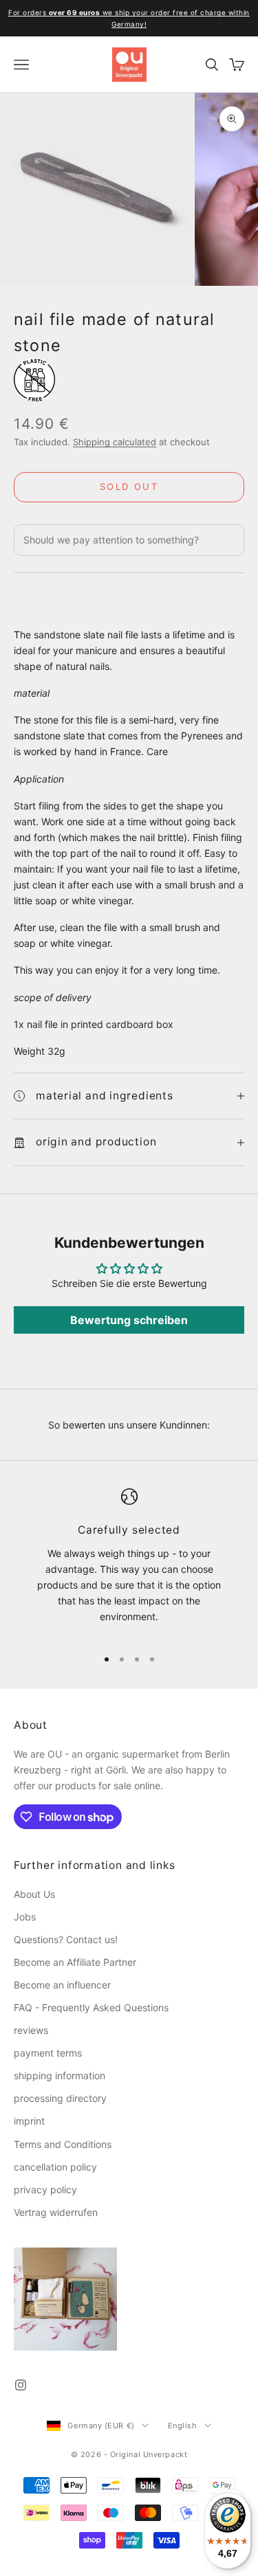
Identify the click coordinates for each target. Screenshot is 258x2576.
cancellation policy (55, 2167)
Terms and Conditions (63, 2144)
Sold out (129, 486)
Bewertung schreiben (129, 1320)
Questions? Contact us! (66, 1939)
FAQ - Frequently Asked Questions (91, 2007)
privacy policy (45, 2189)
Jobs (25, 1917)
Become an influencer (62, 1985)
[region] (129, 1562)
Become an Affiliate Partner (75, 1962)
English (183, 2426)
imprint (29, 2121)
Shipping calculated (115, 442)
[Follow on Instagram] (21, 2385)
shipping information (60, 2075)
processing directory (60, 2098)
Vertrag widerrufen (56, 2212)
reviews (31, 2030)
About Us (34, 1894)
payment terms (48, 2053)
